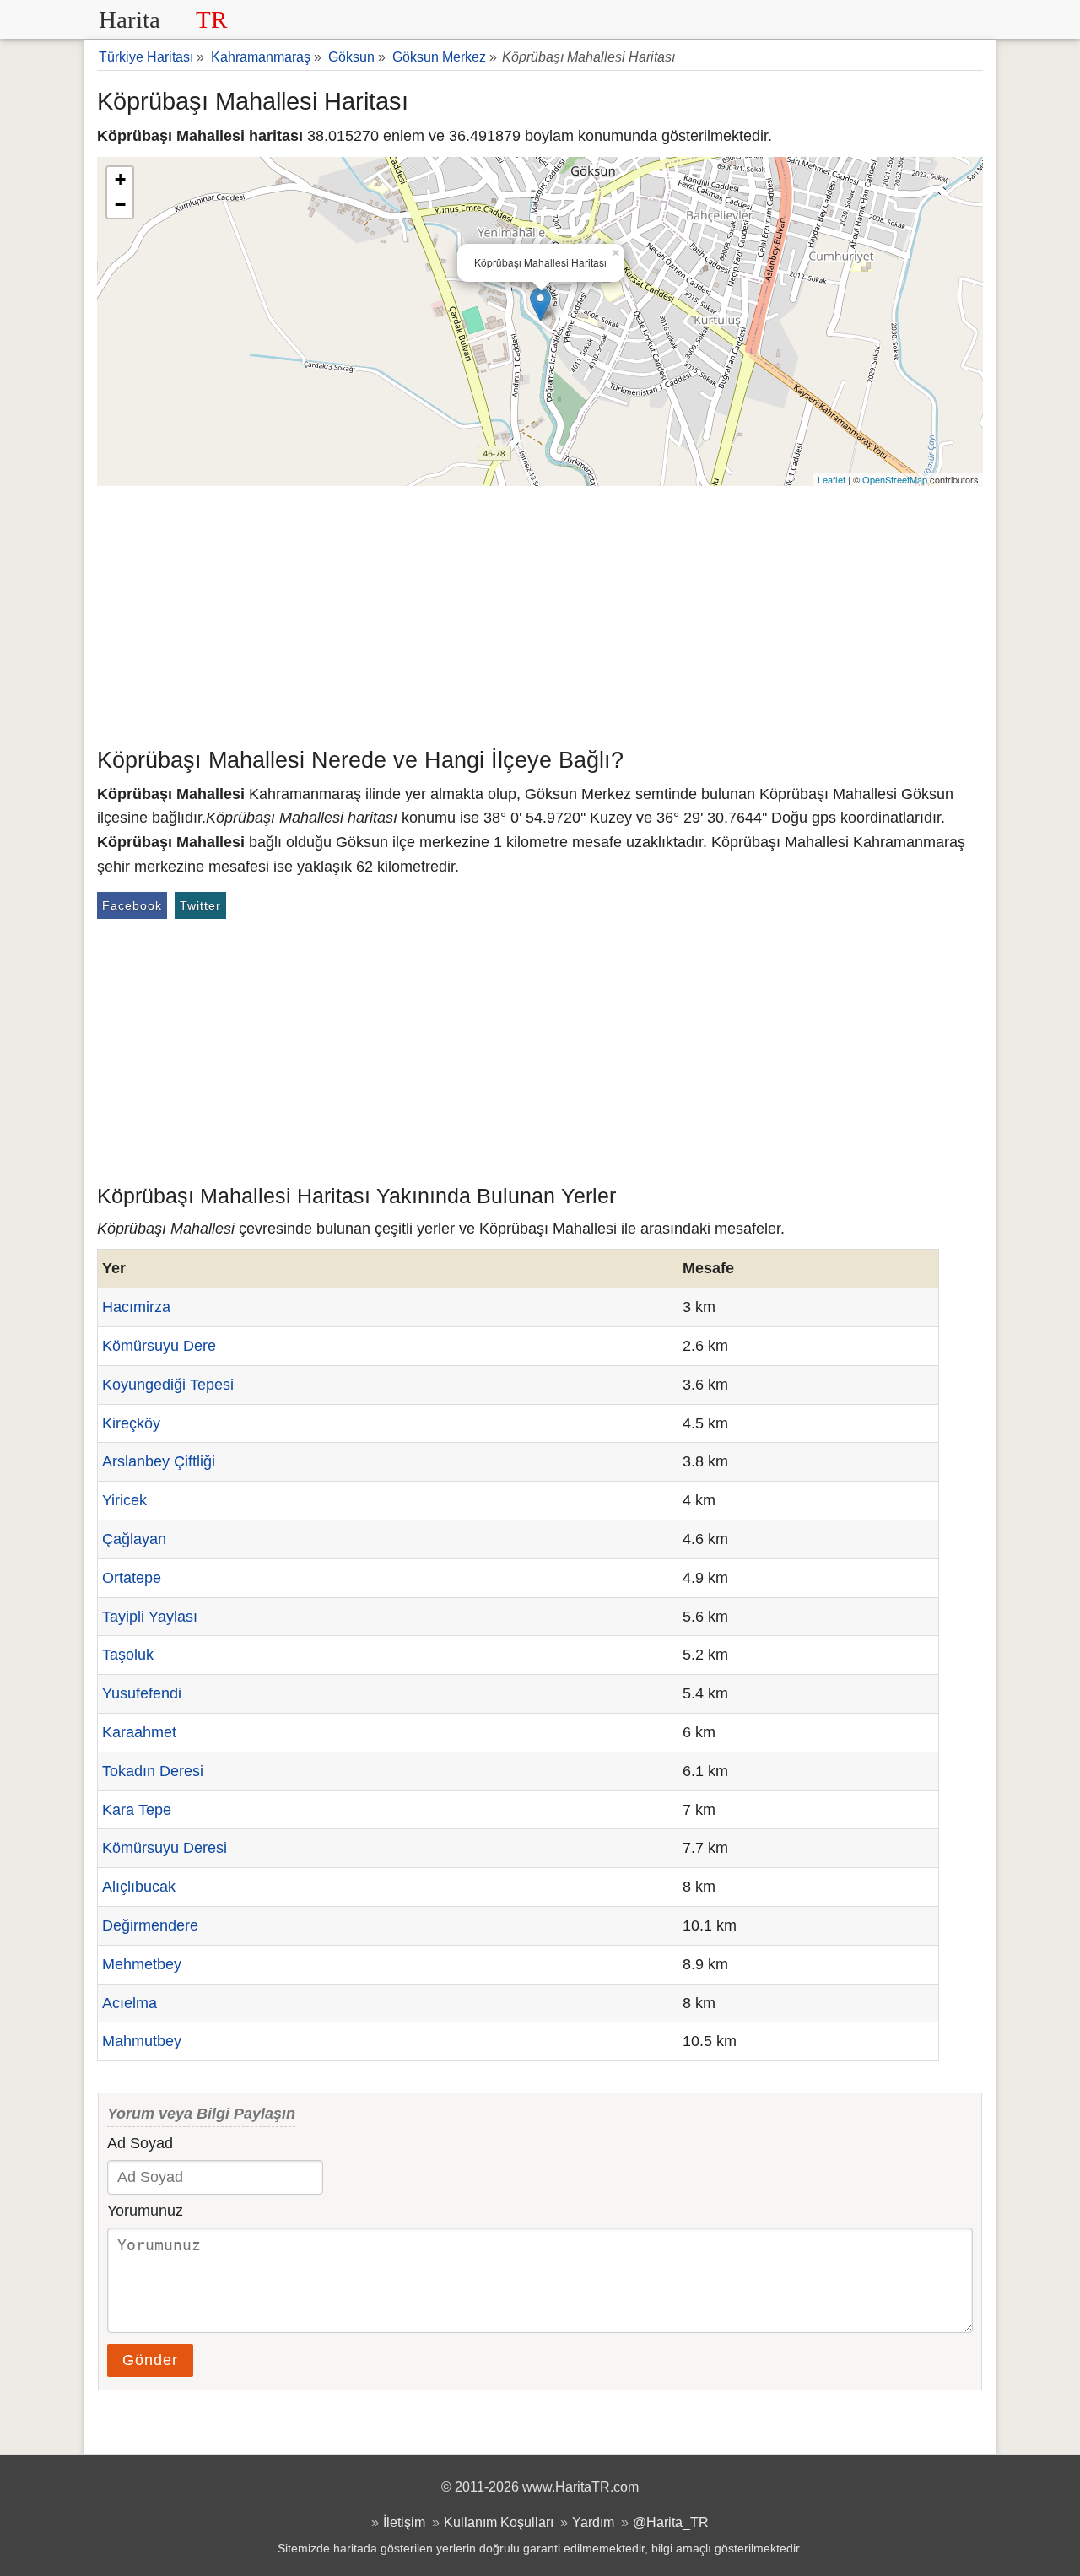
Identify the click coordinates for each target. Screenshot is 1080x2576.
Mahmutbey (142, 2041)
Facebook (132, 905)
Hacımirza (136, 1307)
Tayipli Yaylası (150, 1617)
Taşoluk (128, 1655)
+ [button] (120, 179)
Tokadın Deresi (153, 1771)
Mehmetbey (142, 1964)
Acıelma (130, 2003)
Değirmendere (150, 1925)
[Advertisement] (540, 613)
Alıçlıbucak (139, 1887)
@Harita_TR (671, 2522)
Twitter (200, 905)
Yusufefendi (142, 1693)
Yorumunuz (145, 2211)
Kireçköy (131, 1423)
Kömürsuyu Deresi (165, 1848)
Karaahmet (139, 1732)
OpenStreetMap (895, 479)
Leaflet (832, 479)
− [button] (120, 205)
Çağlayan (134, 1539)
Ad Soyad (140, 2143)
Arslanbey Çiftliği (159, 1461)
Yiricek (124, 1500)
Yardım (593, 2522)
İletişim (404, 2522)
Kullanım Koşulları (499, 2522)
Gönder (150, 2360)
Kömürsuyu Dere (159, 1346)
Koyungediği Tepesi (168, 1385)
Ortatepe (132, 1578)
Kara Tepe (137, 1810)
